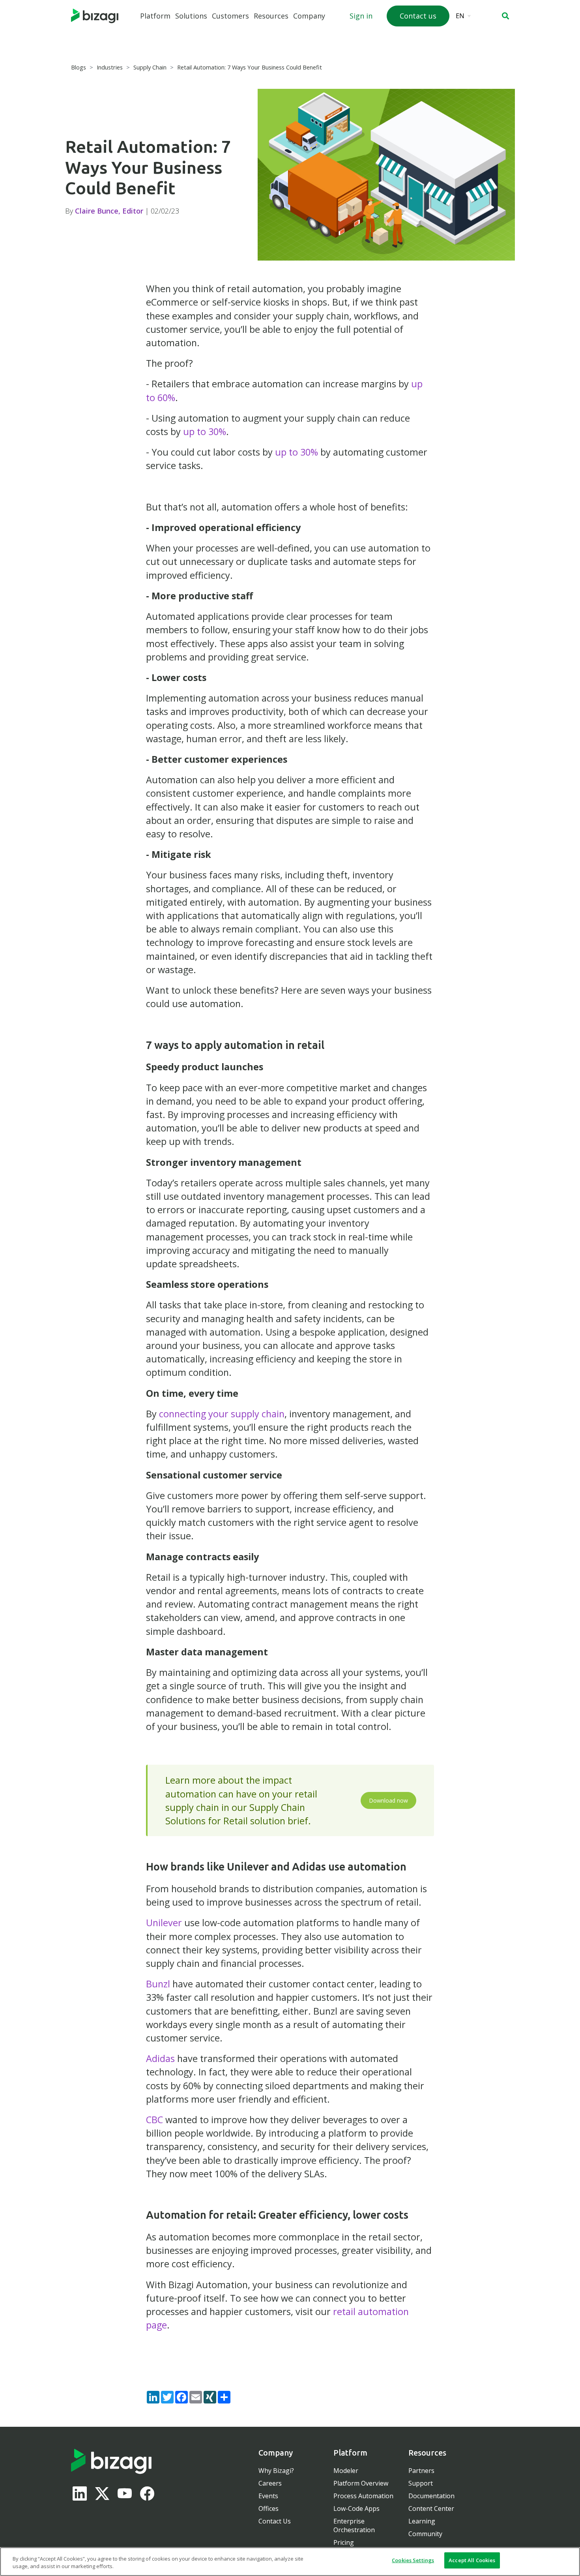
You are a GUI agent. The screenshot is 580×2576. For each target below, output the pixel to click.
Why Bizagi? (276, 2471)
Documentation (431, 2496)
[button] (505, 16)
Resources (271, 16)
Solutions (191, 16)
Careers (270, 2483)
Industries (110, 67)
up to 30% (205, 432)
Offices (268, 2508)
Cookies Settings (413, 2560)
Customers (230, 16)
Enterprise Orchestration (354, 2525)
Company (309, 16)
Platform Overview (361, 2483)
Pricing (344, 2542)
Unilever (164, 1923)
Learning (422, 2521)
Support (421, 2483)
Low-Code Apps (356, 2508)
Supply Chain (150, 67)
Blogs (79, 67)
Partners (421, 2471)
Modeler (346, 2471)
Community (425, 2534)
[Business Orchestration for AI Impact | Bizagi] (95, 16)
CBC (154, 2120)
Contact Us (275, 2521)
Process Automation (363, 2496)
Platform (155, 16)
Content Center (431, 2508)
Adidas (160, 2058)
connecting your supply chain (222, 1414)
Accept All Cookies (472, 2560)
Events (268, 2496)
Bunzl (158, 1984)
